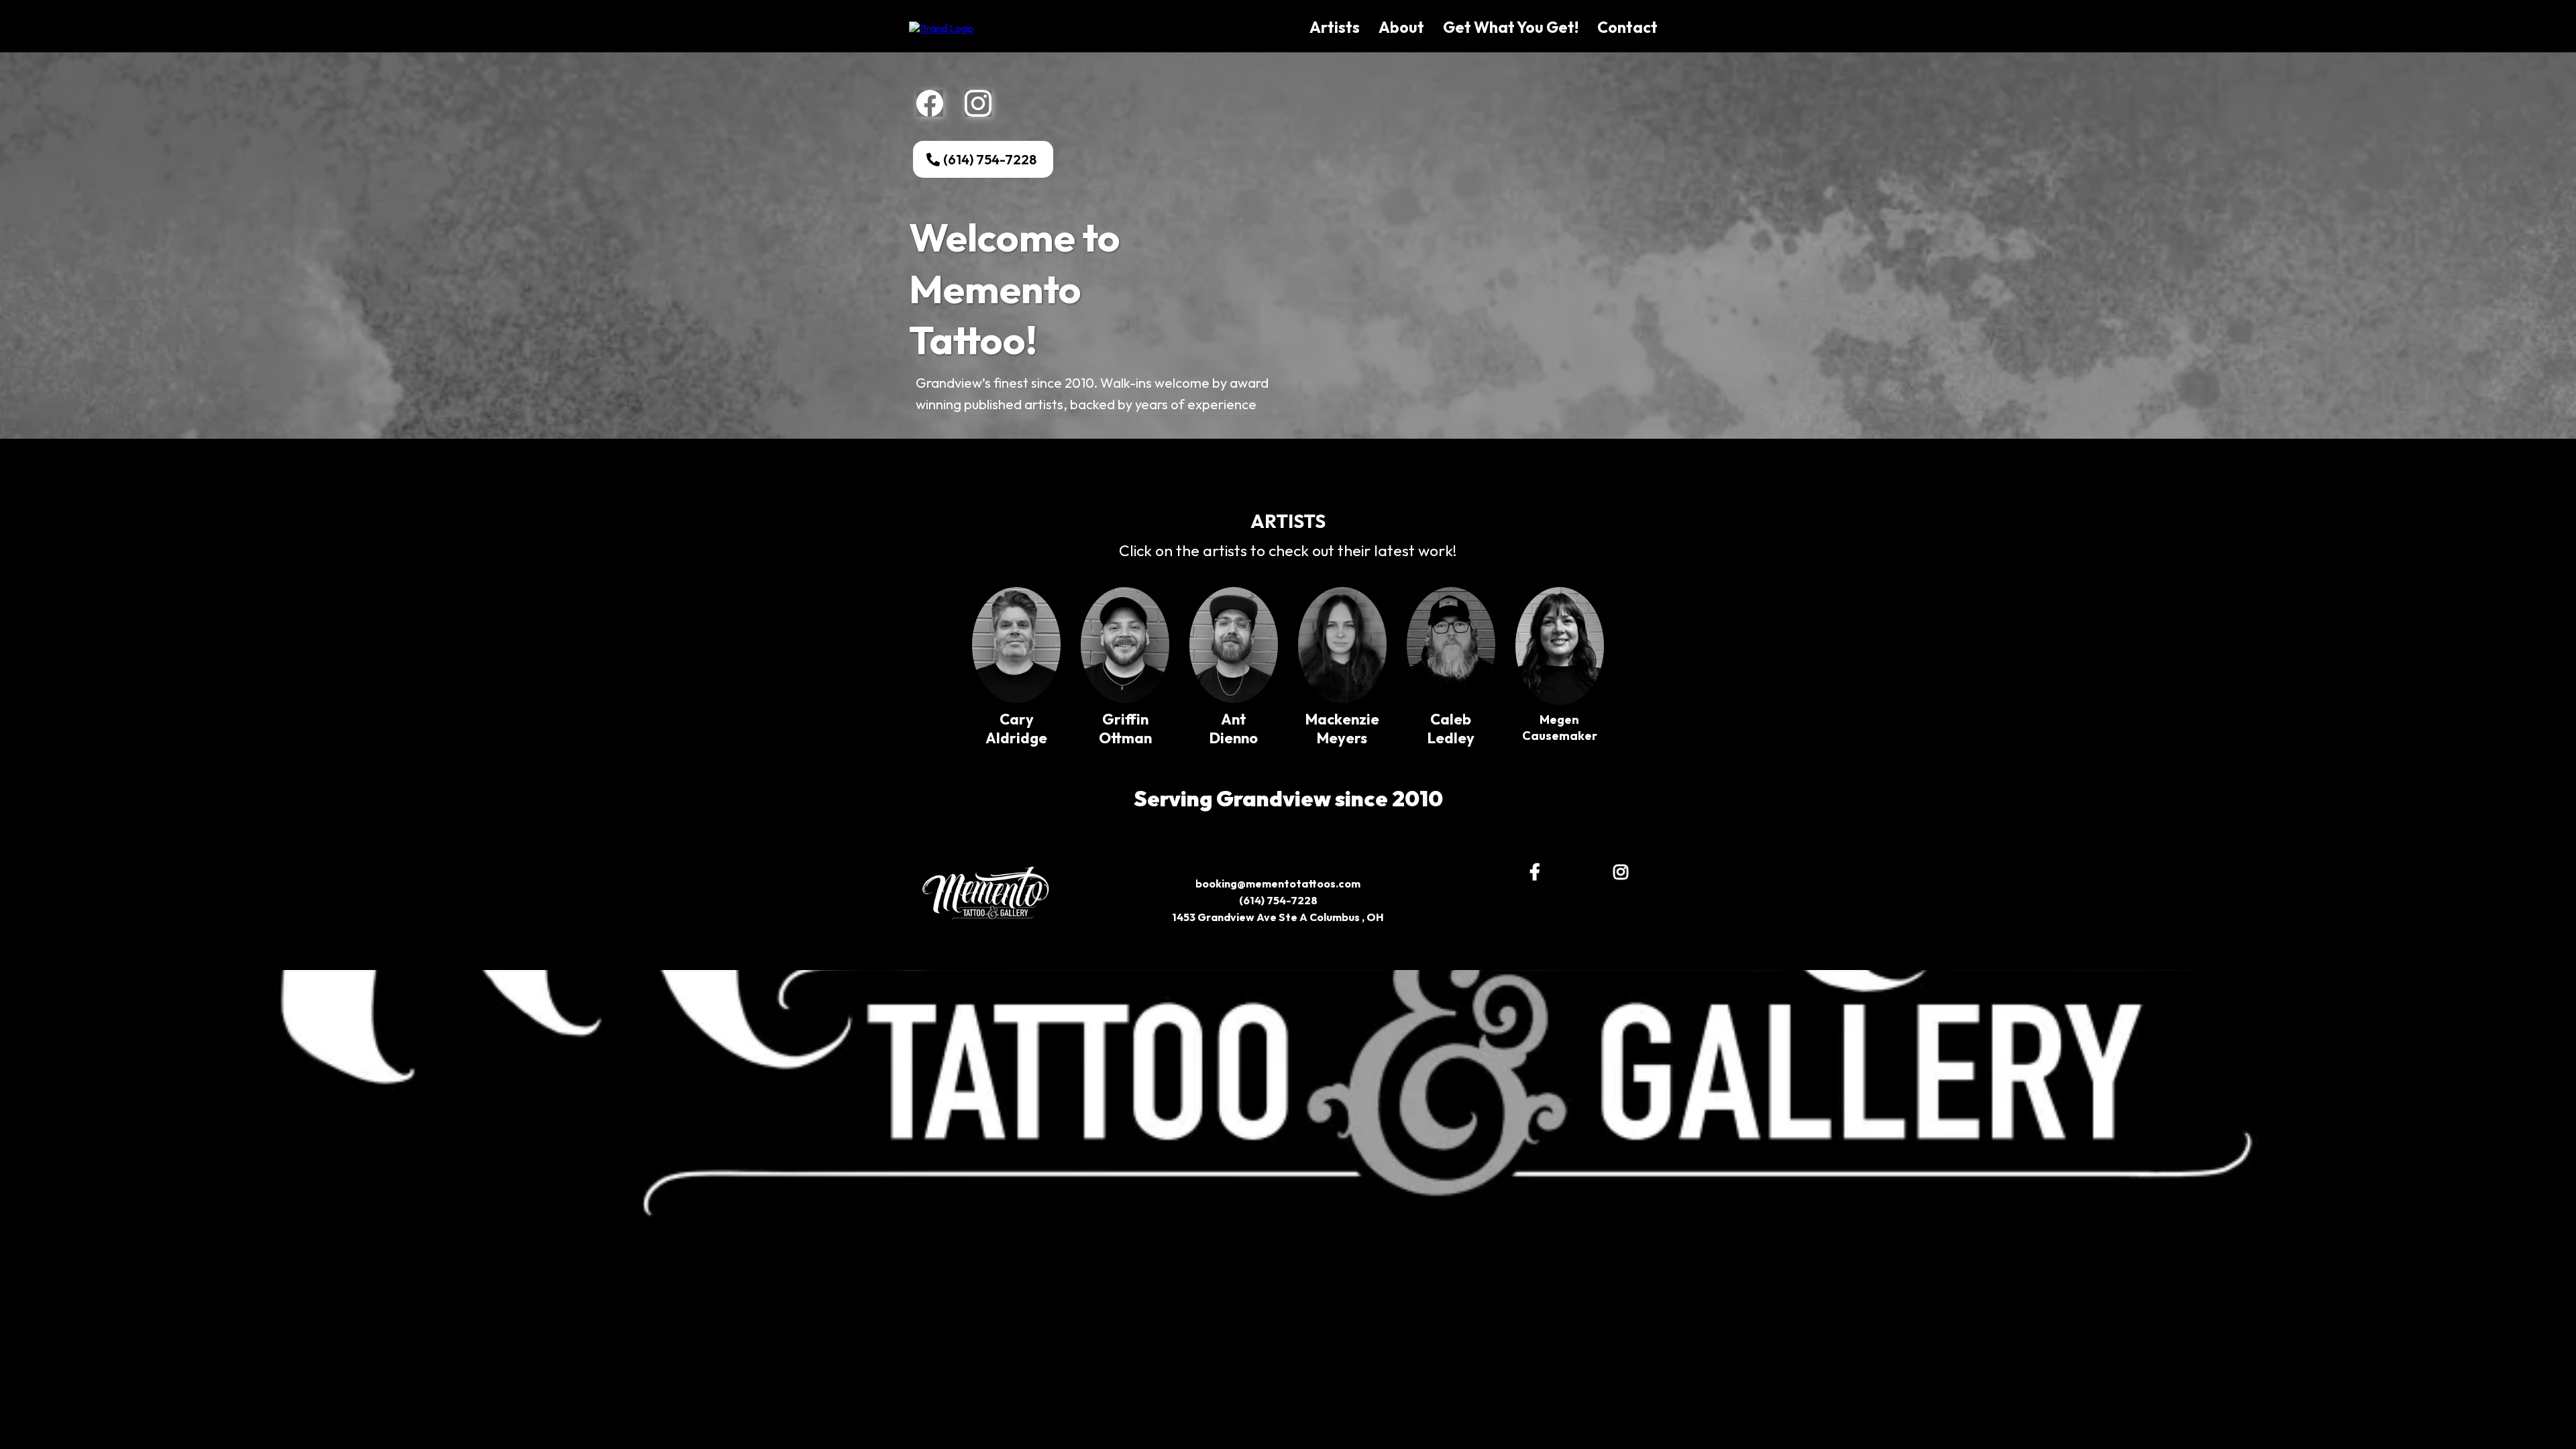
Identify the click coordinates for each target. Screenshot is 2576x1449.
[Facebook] (930, 103)
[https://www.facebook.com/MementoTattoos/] (1538, 872)
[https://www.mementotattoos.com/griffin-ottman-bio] (1125, 645)
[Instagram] (978, 103)
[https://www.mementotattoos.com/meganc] (1560, 646)
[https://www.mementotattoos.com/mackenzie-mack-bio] (1342, 645)
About (1401, 27)
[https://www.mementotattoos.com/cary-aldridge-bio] (1016, 645)
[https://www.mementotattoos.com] (941, 27)
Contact (1627, 27)
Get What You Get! (1511, 27)
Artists (1335, 27)
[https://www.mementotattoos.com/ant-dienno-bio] (1234, 645)
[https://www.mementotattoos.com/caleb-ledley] (1451, 645)
